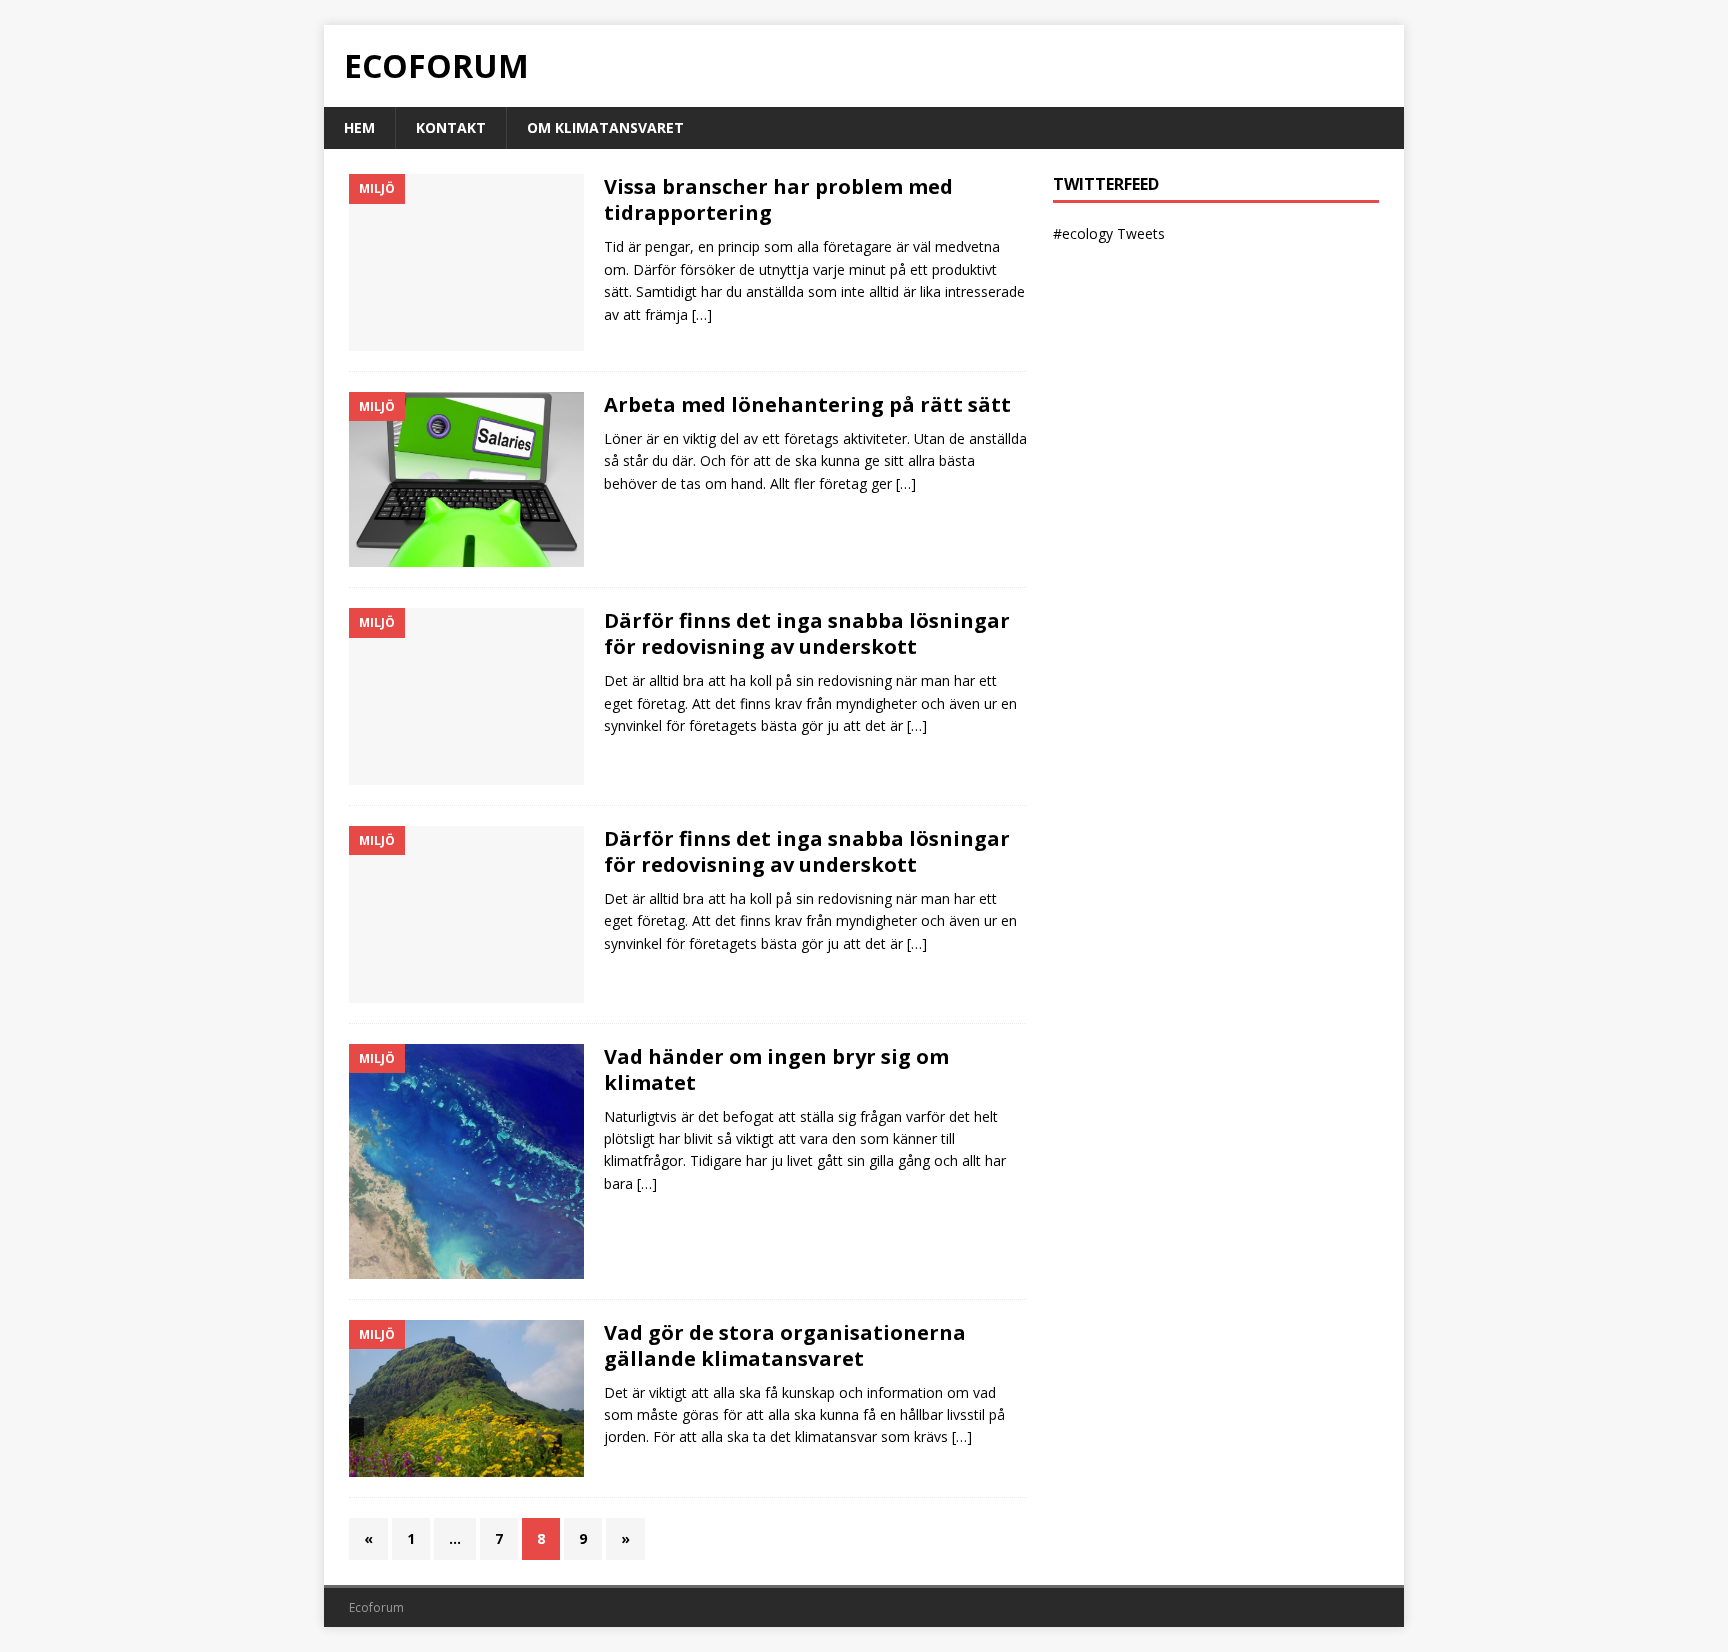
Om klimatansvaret (605, 127)
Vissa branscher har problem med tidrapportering (778, 199)
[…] (702, 314)
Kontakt (451, 127)
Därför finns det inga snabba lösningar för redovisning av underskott (807, 633)
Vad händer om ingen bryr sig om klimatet (776, 1069)
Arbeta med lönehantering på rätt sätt (807, 404)
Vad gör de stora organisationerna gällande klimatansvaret (785, 1345)
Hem (359, 127)
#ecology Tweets (1109, 233)
